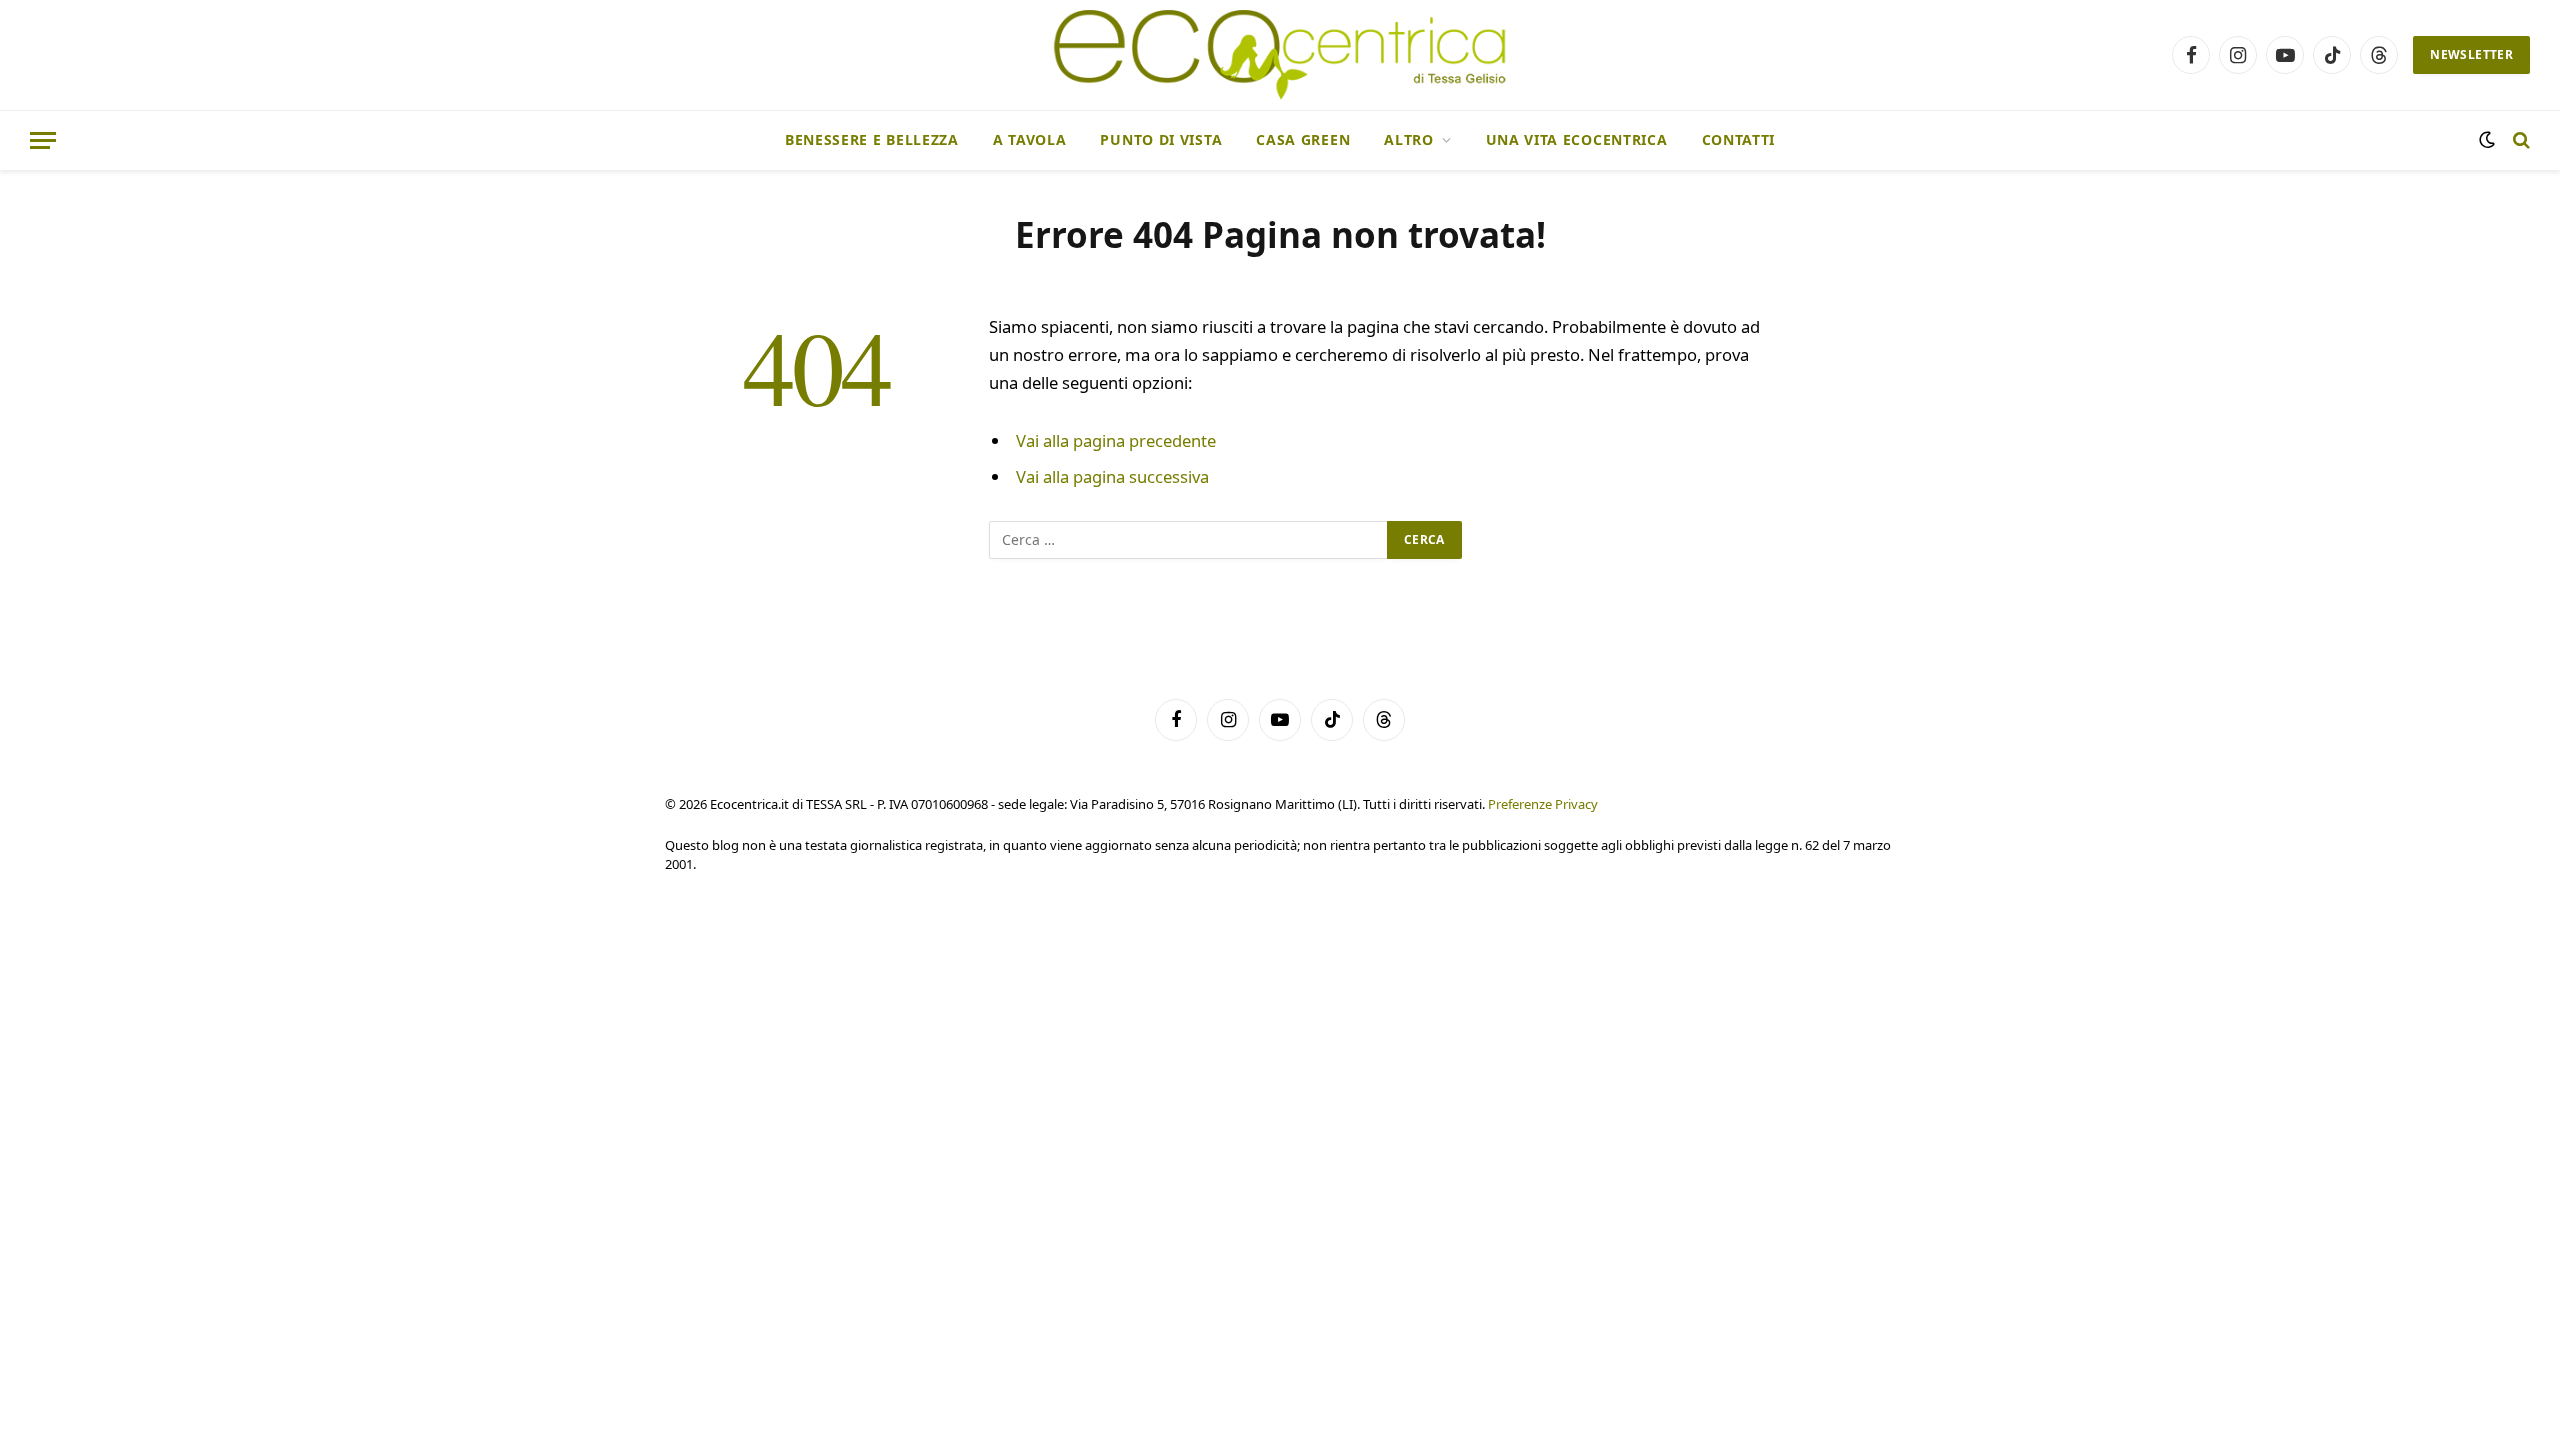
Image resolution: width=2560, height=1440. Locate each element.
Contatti (1739, 139)
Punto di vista (1161, 139)
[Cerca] (2519, 140)
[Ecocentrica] (1279, 55)
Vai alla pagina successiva (1112, 476)
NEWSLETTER (2471, 54)
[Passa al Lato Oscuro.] (2487, 140)
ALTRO (1409, 139)
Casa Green (1303, 139)
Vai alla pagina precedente (1116, 440)
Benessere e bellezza (872, 139)
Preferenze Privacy (1543, 804)
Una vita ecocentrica (1577, 139)
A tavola (1030, 139)
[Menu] (43, 140)
